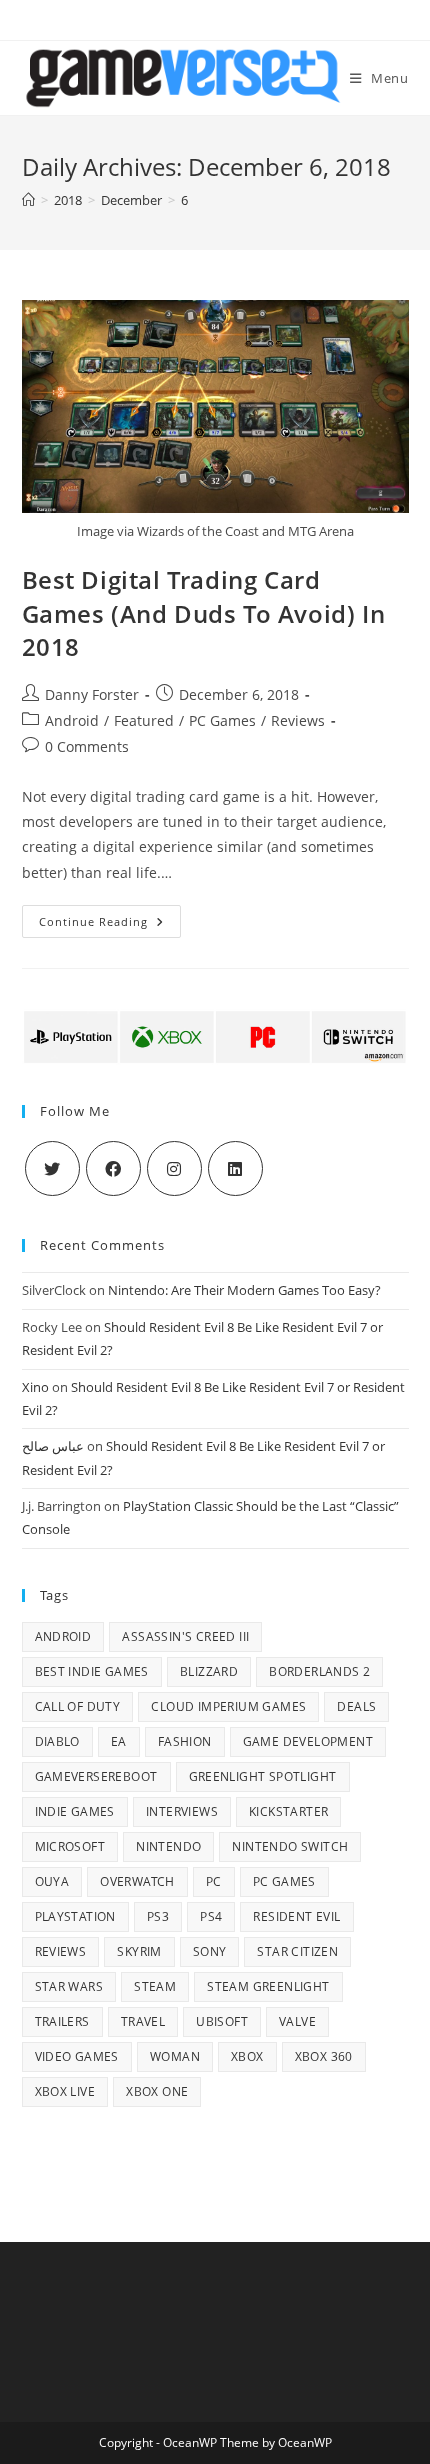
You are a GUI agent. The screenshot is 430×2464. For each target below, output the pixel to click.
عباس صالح (53, 1446)
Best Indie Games (92, 1671)
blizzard (209, 1671)
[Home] (28, 200)
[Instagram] (174, 1168)
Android (72, 720)
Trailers (62, 2021)
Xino (35, 1387)
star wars (69, 1986)
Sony (210, 1951)
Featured (144, 720)
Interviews (182, 1811)
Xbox (247, 2056)
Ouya (52, 1881)
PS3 (158, 1916)
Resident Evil (296, 1916)
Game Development (308, 1741)
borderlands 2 (319, 1671)
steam (155, 1986)
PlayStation (75, 1916)
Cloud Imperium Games (228, 1706)
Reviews (298, 720)
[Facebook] (113, 1168)
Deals (356, 1706)
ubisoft (222, 2021)
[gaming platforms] (215, 1036)
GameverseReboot (96, 1776)
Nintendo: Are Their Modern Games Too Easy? (244, 1290)
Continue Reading (110, 925)
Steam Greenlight (268, 1986)
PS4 (211, 1916)
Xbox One (157, 2091)
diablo (57, 1741)
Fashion (185, 1741)
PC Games (222, 720)
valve (297, 2021)
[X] (52, 1168)
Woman (175, 2056)
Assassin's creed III (185, 1636)
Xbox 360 (324, 2056)
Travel (143, 2021)
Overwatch (137, 1881)
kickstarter (288, 1811)
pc (214, 1881)
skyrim (139, 1951)
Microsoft (70, 1846)
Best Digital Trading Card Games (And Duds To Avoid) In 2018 (204, 613)
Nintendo (168, 1846)
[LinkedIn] (235, 1168)
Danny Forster (92, 694)
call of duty (78, 1706)
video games (77, 2056)
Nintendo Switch (290, 1846)
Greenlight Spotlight (263, 1776)
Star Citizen (297, 1951)
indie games (75, 1811)
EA (119, 1741)
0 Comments (87, 746)
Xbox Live (65, 2091)
